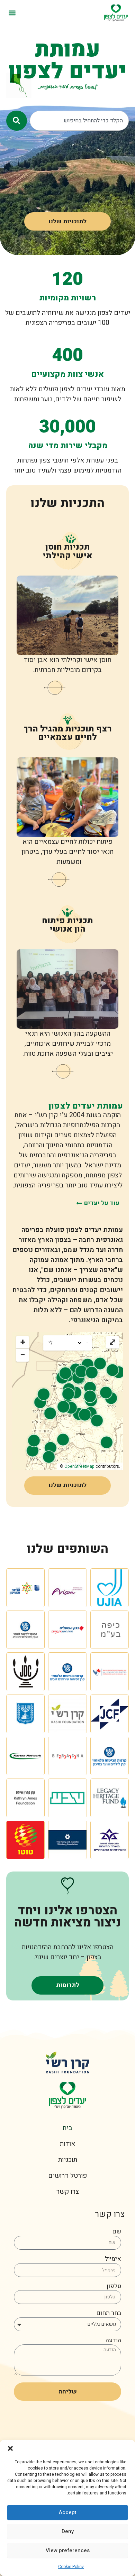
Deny (68, 2531)
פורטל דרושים (67, 2176)
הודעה (113, 2341)
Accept (68, 2512)
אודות (68, 2144)
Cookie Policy (71, 2567)
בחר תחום (109, 2314)
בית (67, 2128)
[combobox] (79, 121)
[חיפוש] (17, 121)
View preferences (68, 2550)
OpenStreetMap (79, 1466)
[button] (10, 2448)
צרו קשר (68, 2192)
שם (117, 2232)
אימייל (113, 2260)
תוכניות (68, 2160)
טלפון (114, 2287)
